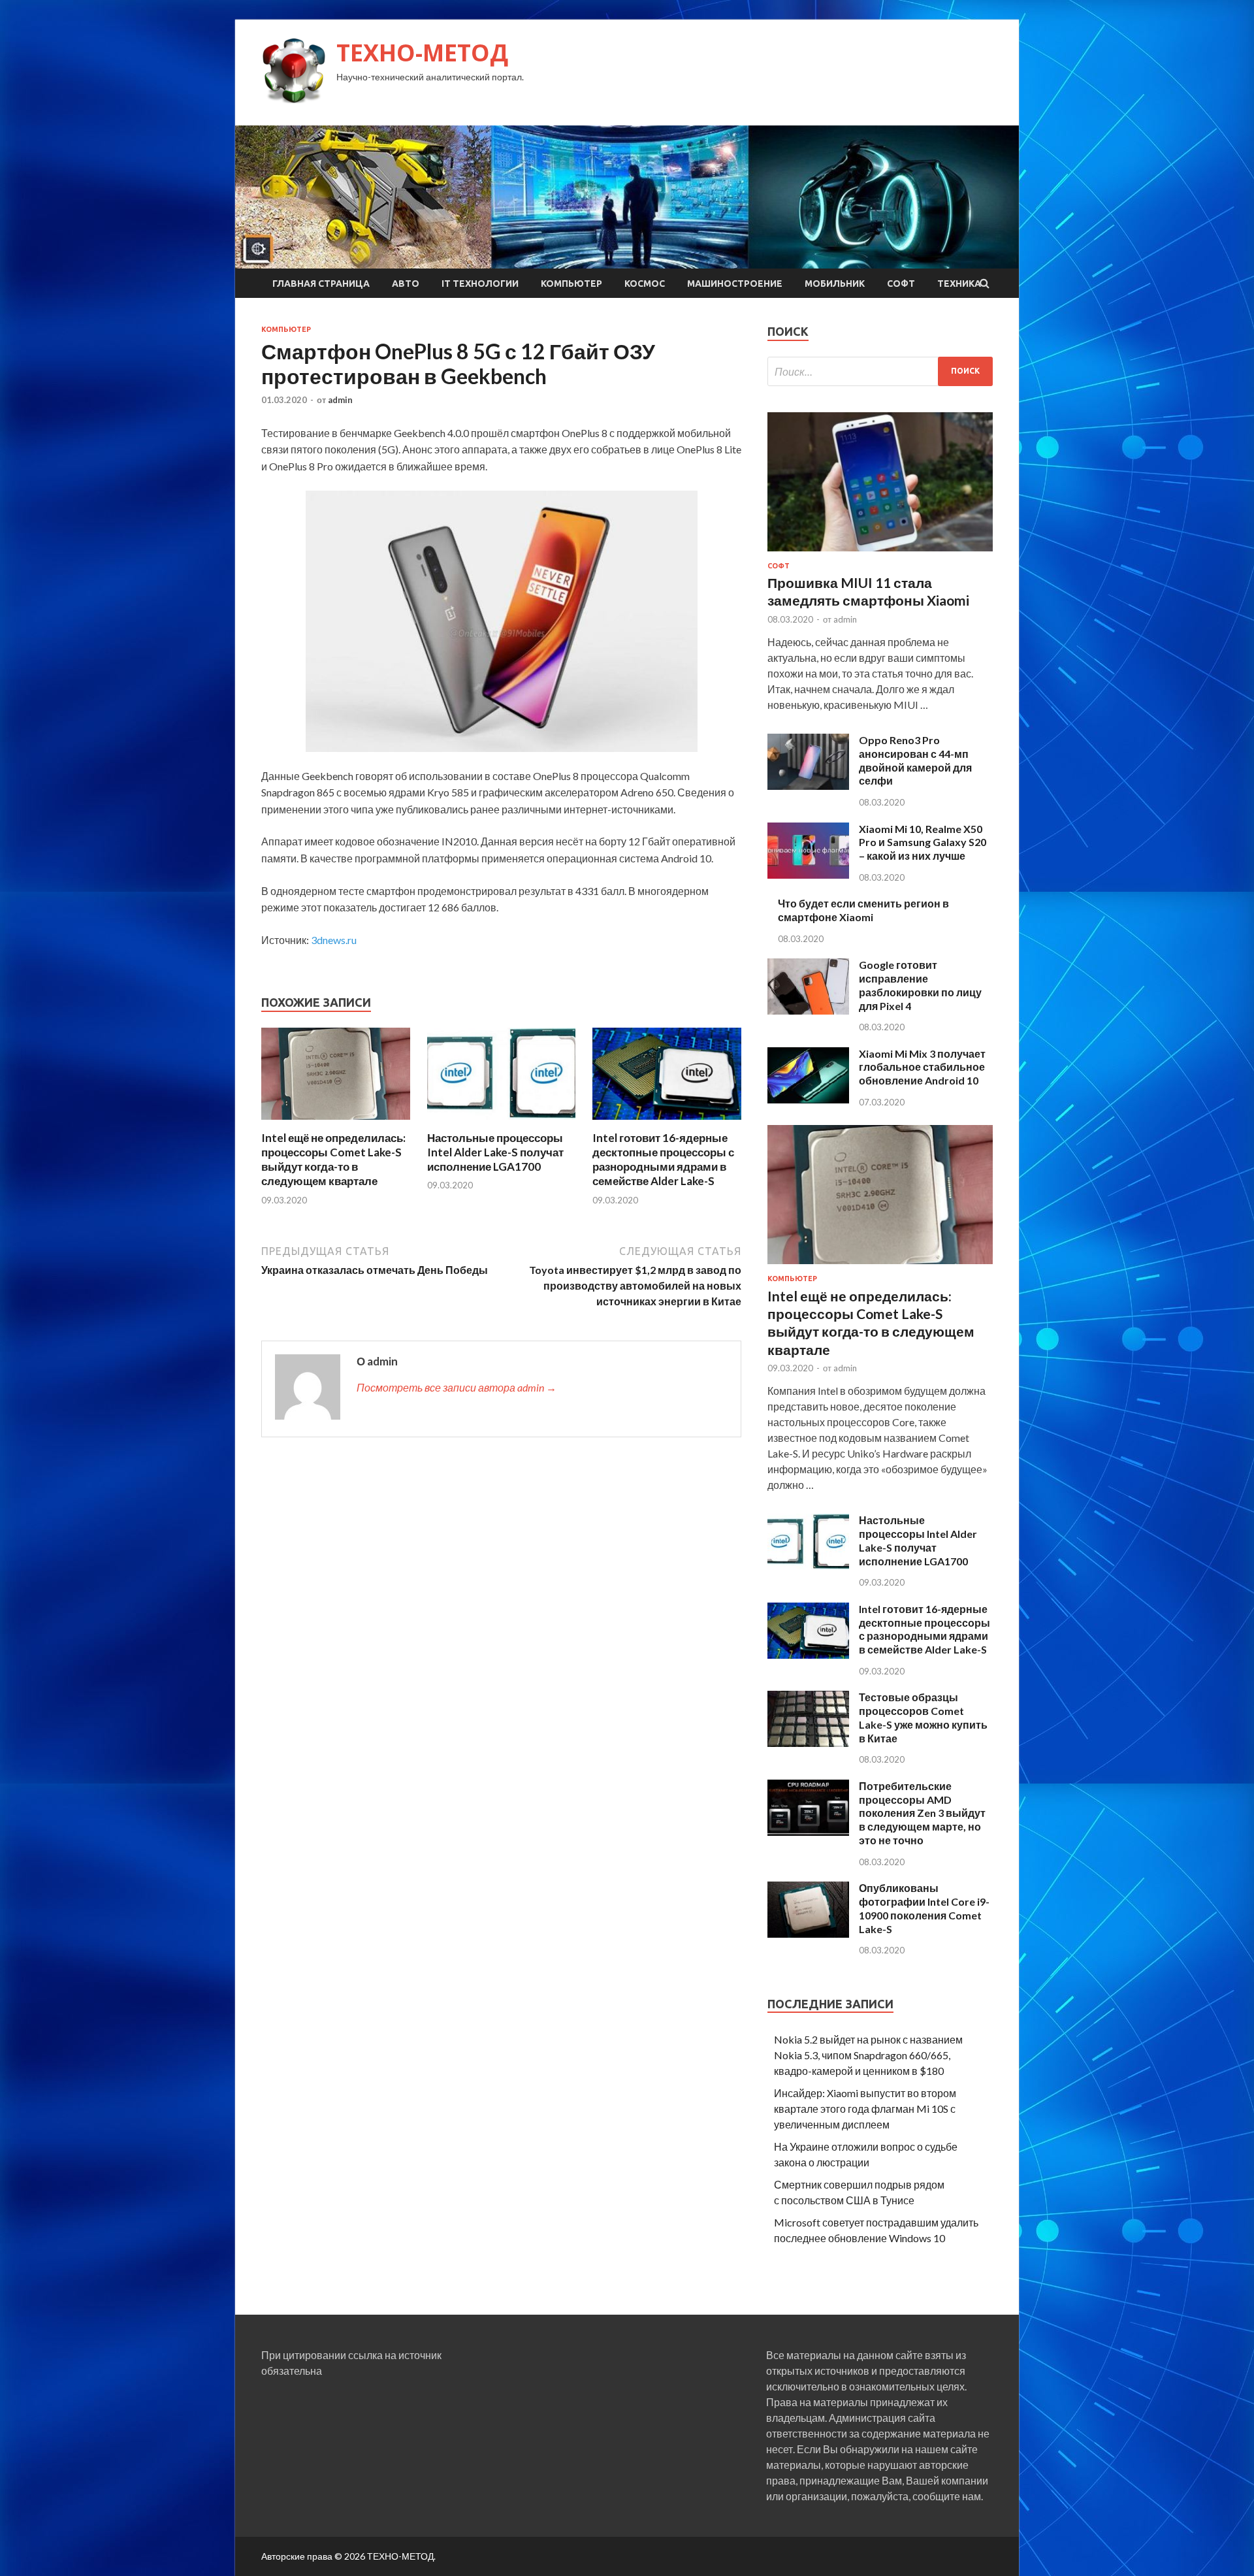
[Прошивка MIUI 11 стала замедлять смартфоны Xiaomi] (880, 554)
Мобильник (835, 284)
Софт (901, 284)
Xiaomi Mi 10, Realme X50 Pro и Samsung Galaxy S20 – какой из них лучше (923, 842)
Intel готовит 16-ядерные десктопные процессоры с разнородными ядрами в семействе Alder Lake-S (663, 1159)
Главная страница (321, 284)
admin (340, 400)
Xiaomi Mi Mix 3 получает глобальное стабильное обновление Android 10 (922, 1067)
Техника (959, 284)
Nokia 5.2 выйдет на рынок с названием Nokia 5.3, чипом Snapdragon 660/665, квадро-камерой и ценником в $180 (868, 2055)
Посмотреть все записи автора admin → (457, 1387)
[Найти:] (880, 371)
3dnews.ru (334, 940)
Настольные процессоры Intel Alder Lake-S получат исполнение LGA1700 (495, 1152)
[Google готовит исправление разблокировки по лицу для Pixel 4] (808, 1010)
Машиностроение (735, 284)
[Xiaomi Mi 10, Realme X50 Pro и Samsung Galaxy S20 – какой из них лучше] (808, 874)
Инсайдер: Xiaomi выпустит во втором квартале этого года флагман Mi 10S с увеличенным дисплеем (865, 2109)
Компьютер (571, 284)
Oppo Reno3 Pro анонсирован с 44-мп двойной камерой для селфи (915, 760)
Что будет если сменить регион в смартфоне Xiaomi (863, 910)
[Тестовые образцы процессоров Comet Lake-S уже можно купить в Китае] (808, 1743)
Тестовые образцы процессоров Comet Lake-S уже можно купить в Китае (923, 1717)
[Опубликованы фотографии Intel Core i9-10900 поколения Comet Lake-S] (808, 1933)
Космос (645, 284)
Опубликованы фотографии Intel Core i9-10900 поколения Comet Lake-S (924, 1908)
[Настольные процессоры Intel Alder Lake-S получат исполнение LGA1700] (502, 1123)
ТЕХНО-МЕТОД (422, 53)
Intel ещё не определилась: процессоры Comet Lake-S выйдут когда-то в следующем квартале (333, 1159)
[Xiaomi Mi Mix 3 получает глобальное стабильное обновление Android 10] (808, 1099)
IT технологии (480, 284)
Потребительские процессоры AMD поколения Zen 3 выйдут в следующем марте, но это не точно (922, 1813)
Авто (406, 284)
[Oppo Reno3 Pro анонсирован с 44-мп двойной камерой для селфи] (808, 786)
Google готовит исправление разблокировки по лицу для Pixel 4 (920, 985)
